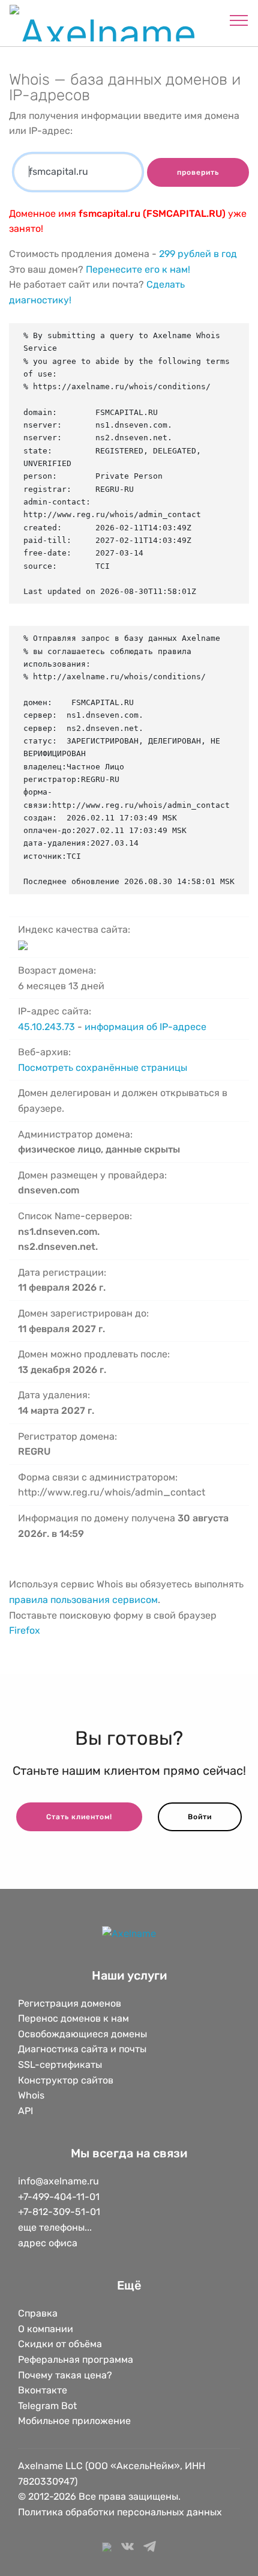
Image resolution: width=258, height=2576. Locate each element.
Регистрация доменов (70, 2003)
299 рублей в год (198, 254)
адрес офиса (48, 2243)
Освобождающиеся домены (82, 2034)
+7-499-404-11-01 (59, 2197)
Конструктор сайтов (66, 2080)
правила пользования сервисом (83, 1600)
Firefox (25, 1630)
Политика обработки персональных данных (120, 2512)
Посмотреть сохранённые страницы (103, 1068)
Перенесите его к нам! (138, 269)
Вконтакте (43, 2390)
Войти (200, 1817)
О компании (46, 2329)
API (25, 2111)
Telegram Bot (47, 2406)
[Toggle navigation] (239, 20)
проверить (198, 172)
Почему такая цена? (65, 2375)
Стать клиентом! (79, 1817)
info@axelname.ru (58, 2181)
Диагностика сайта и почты (82, 2049)
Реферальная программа (76, 2359)
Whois (31, 2095)
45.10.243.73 (46, 1027)
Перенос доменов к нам (73, 2018)
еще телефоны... (55, 2227)
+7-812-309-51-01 (59, 2212)
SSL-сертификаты (61, 2065)
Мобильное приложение (74, 2421)
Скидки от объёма (60, 2344)
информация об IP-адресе (145, 1027)
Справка (38, 2313)
